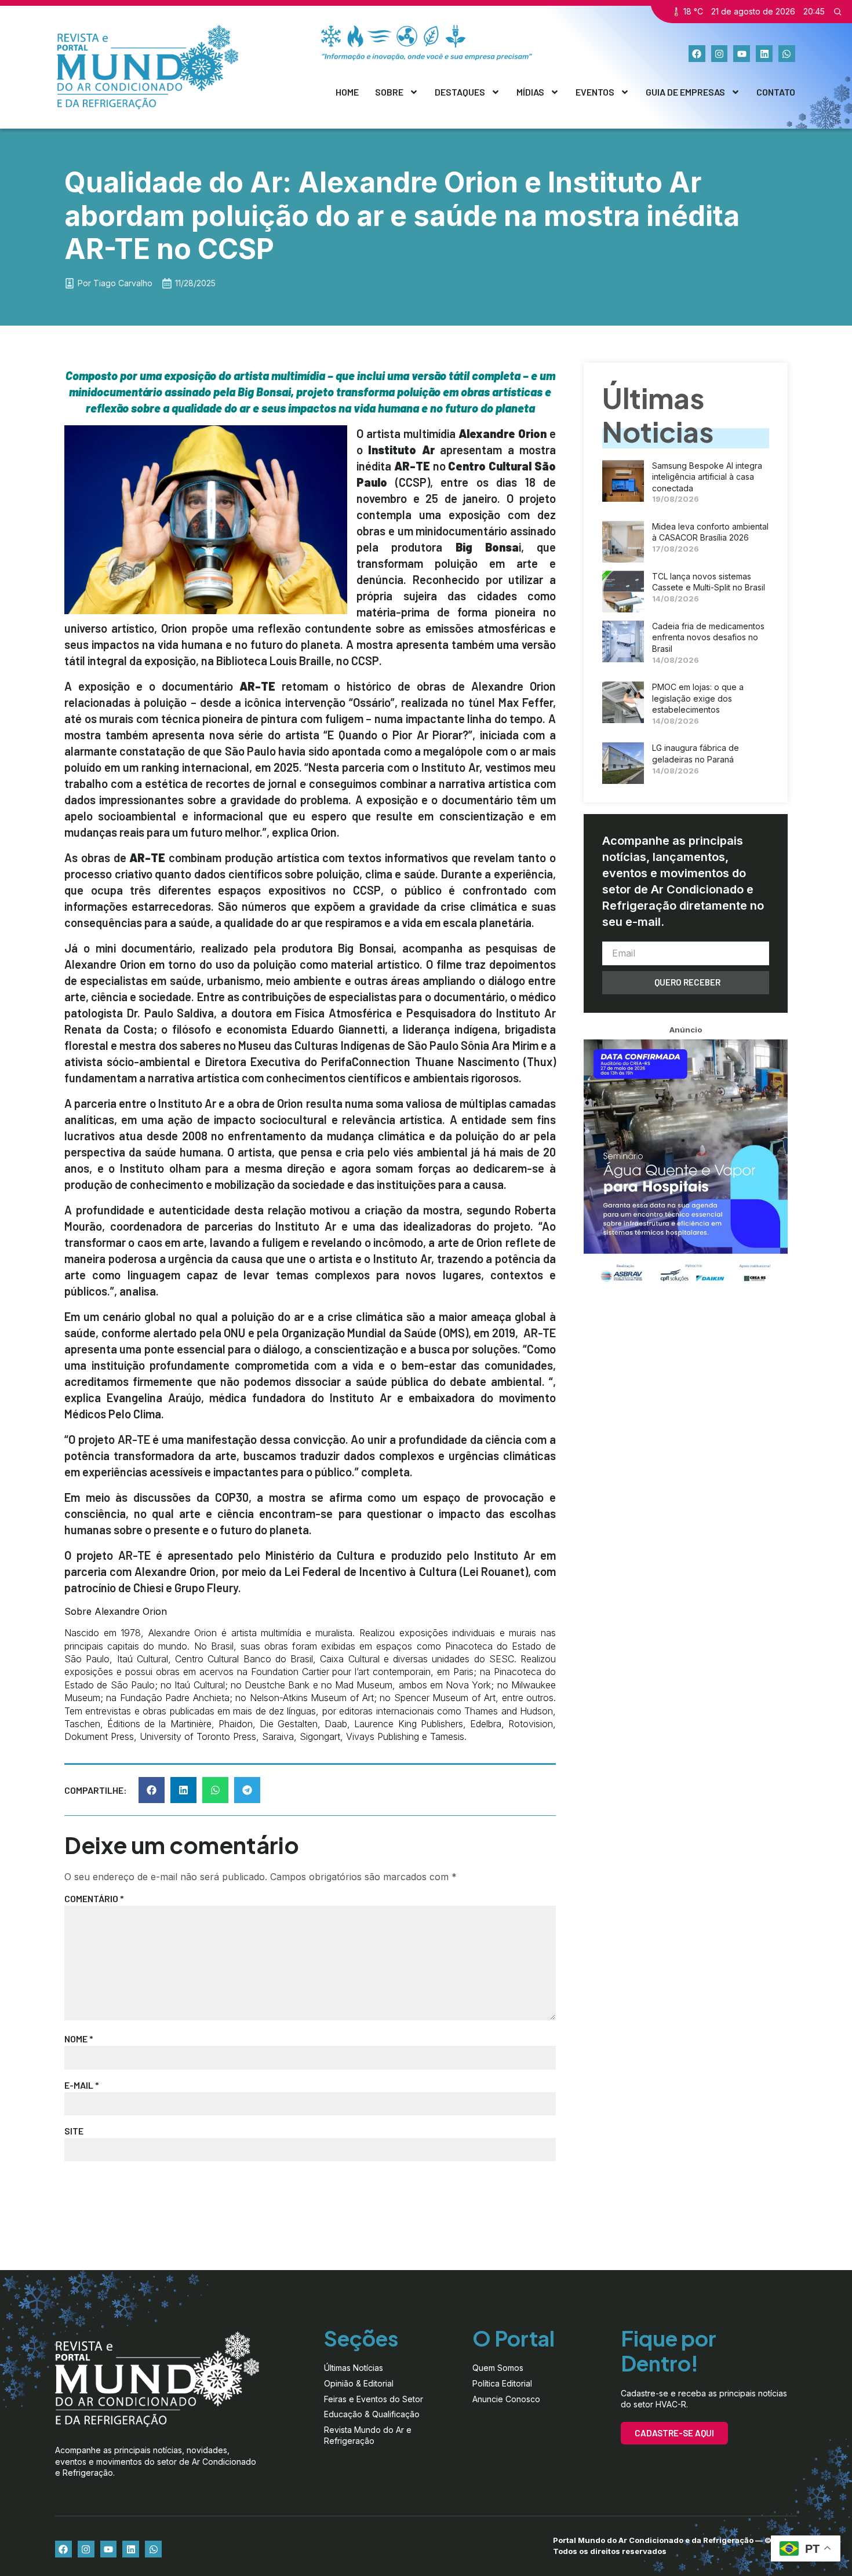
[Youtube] (742, 54)
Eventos (595, 92)
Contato (776, 92)
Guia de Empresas (685, 92)
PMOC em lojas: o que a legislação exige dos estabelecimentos (698, 698)
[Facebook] (697, 54)
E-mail (82, 2085)
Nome (79, 2039)
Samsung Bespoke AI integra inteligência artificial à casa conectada (707, 477)
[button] (152, 1790)
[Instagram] (720, 54)
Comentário (94, 1898)
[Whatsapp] (787, 54)
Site (74, 2131)
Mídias (530, 92)
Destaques (460, 92)
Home (347, 92)
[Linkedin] (764, 54)
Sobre (389, 92)
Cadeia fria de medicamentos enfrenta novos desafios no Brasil (708, 637)
